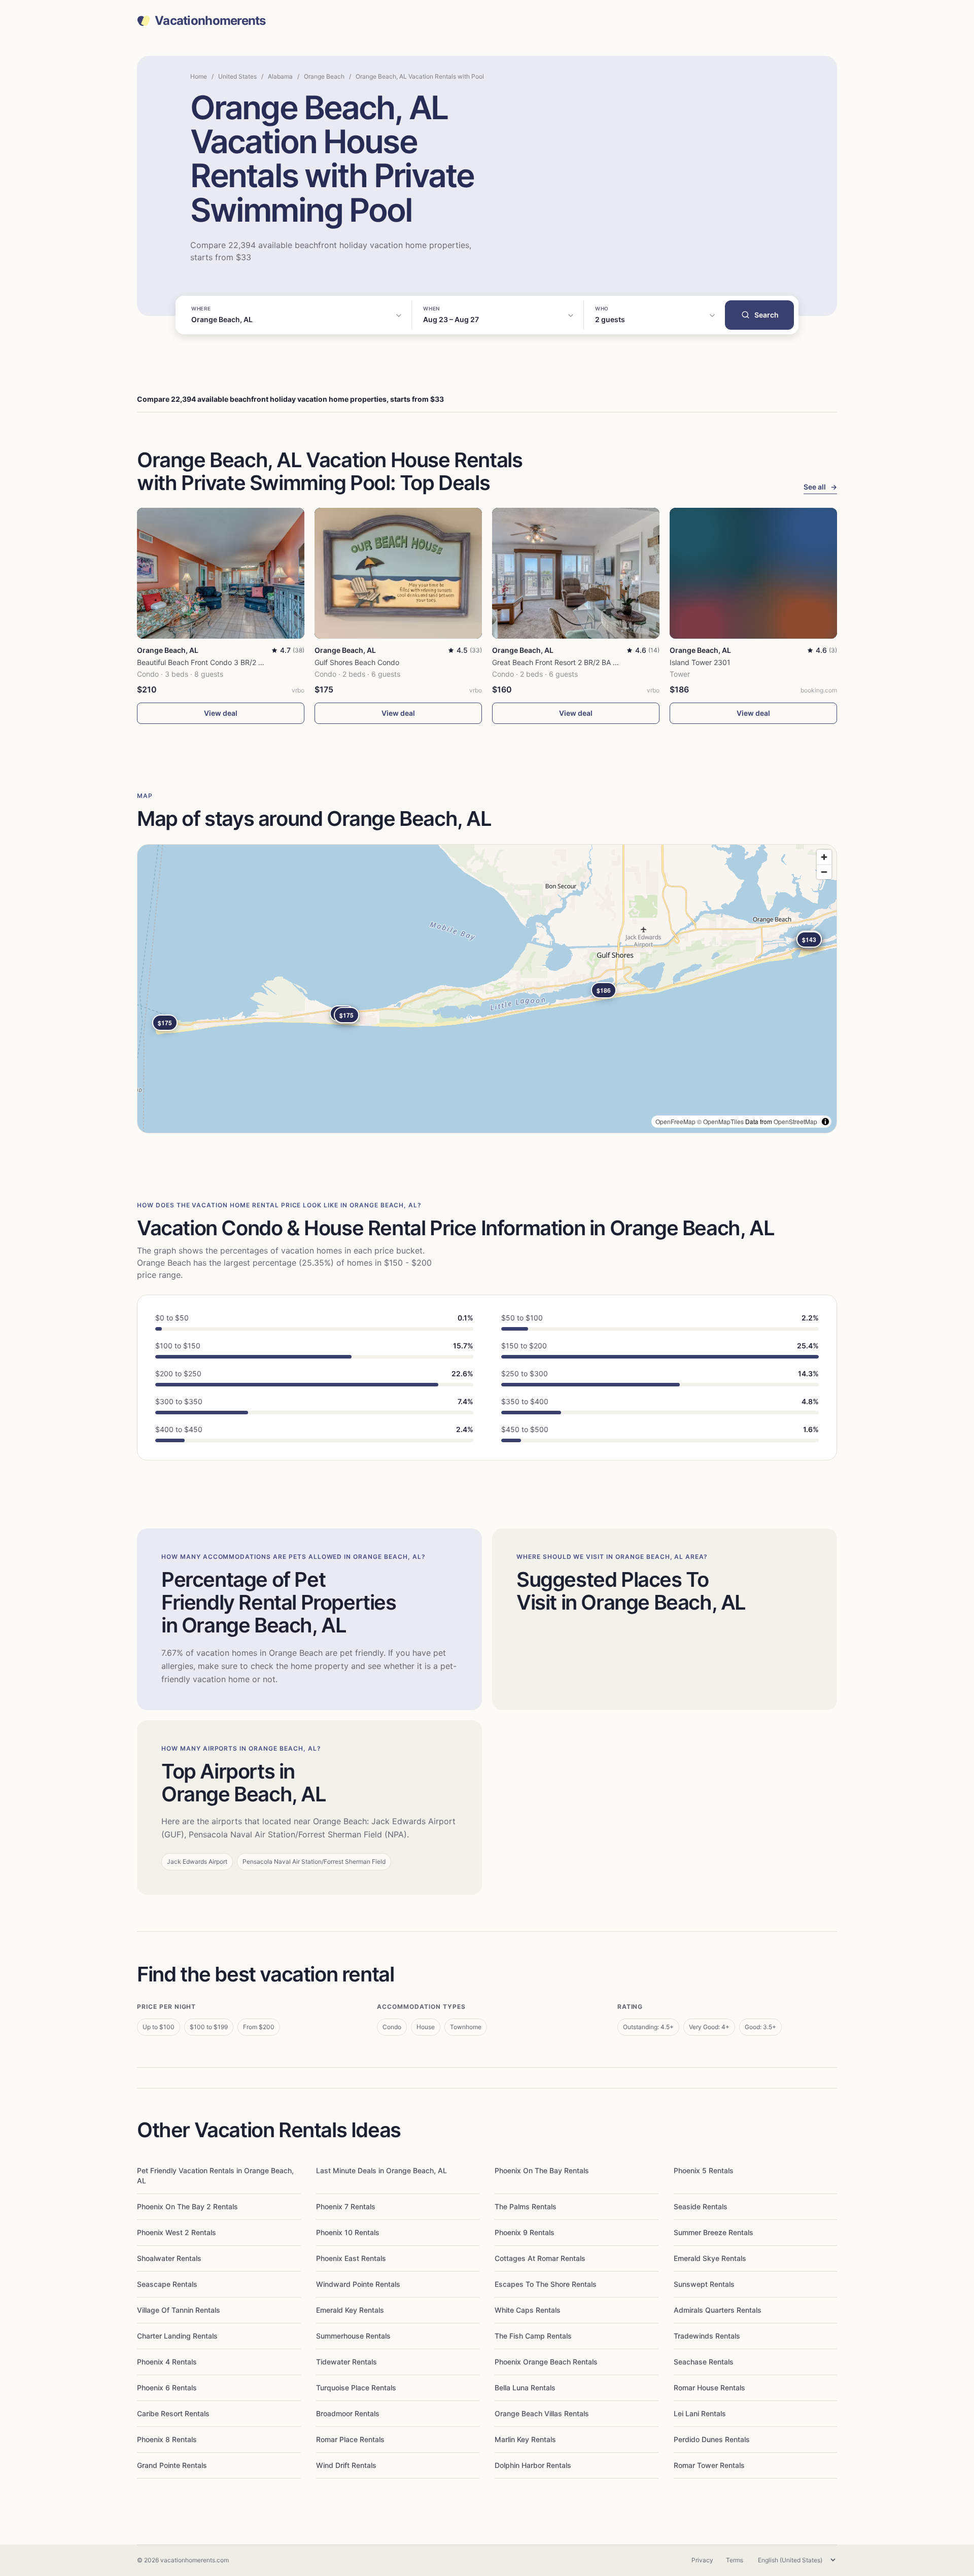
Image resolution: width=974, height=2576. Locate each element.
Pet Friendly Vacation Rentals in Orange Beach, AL (215, 2175)
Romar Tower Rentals (709, 2465)
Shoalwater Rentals (169, 2258)
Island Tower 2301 (700, 662)
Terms (735, 2560)
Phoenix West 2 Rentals (177, 2232)
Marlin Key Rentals (525, 2439)
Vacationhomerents (210, 21)
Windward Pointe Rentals (358, 2284)
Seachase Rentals (704, 2362)
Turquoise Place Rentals (356, 2388)
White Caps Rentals (528, 2310)
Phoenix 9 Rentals (525, 2232)
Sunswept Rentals (704, 2284)
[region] (487, 989)
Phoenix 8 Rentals (167, 2439)
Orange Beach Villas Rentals (542, 2413)
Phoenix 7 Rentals (346, 2206)
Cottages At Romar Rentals (540, 2258)
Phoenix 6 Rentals (167, 2388)
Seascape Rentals (167, 2284)
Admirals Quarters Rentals (718, 2310)
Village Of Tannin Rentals (179, 2310)
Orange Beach (324, 76)
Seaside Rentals (701, 2206)
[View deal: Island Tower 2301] (753, 573)
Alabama (280, 76)
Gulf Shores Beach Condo (357, 662)
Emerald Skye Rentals (710, 2258)
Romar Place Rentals (350, 2439)
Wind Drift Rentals (346, 2465)
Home (199, 76)
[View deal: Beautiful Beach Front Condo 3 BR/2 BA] (221, 573)
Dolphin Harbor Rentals (533, 2465)
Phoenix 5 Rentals (704, 2170)
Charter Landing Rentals (177, 2336)
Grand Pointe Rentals (172, 2465)
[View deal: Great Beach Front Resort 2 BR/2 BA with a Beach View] (576, 573)
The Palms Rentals (526, 2206)
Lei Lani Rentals (700, 2413)
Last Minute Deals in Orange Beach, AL (381, 2170)
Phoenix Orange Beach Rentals (546, 2362)
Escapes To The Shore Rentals (546, 2284)
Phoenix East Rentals (351, 2258)
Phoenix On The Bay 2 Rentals (187, 2206)
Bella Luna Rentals (525, 2388)
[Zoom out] (824, 872)
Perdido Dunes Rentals (712, 2439)
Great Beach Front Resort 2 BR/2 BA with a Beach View (583, 662)
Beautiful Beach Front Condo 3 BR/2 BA (202, 662)
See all (820, 487)
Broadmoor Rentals (348, 2413)
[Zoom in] (824, 857)
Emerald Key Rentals (350, 2310)
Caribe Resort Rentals (173, 2413)
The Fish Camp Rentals (533, 2336)
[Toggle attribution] (825, 1122)
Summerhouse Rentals (353, 2336)
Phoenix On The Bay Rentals (542, 2170)
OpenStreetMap (795, 1121)
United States (237, 76)
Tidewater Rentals (346, 2362)
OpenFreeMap (675, 1121)
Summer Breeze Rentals (714, 2232)
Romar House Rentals (709, 2388)
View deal (221, 713)
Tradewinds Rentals (707, 2336)
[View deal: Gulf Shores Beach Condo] (398, 573)
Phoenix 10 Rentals (348, 2232)
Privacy (702, 2560)
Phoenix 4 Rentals (167, 2362)
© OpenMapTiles (720, 1121)
